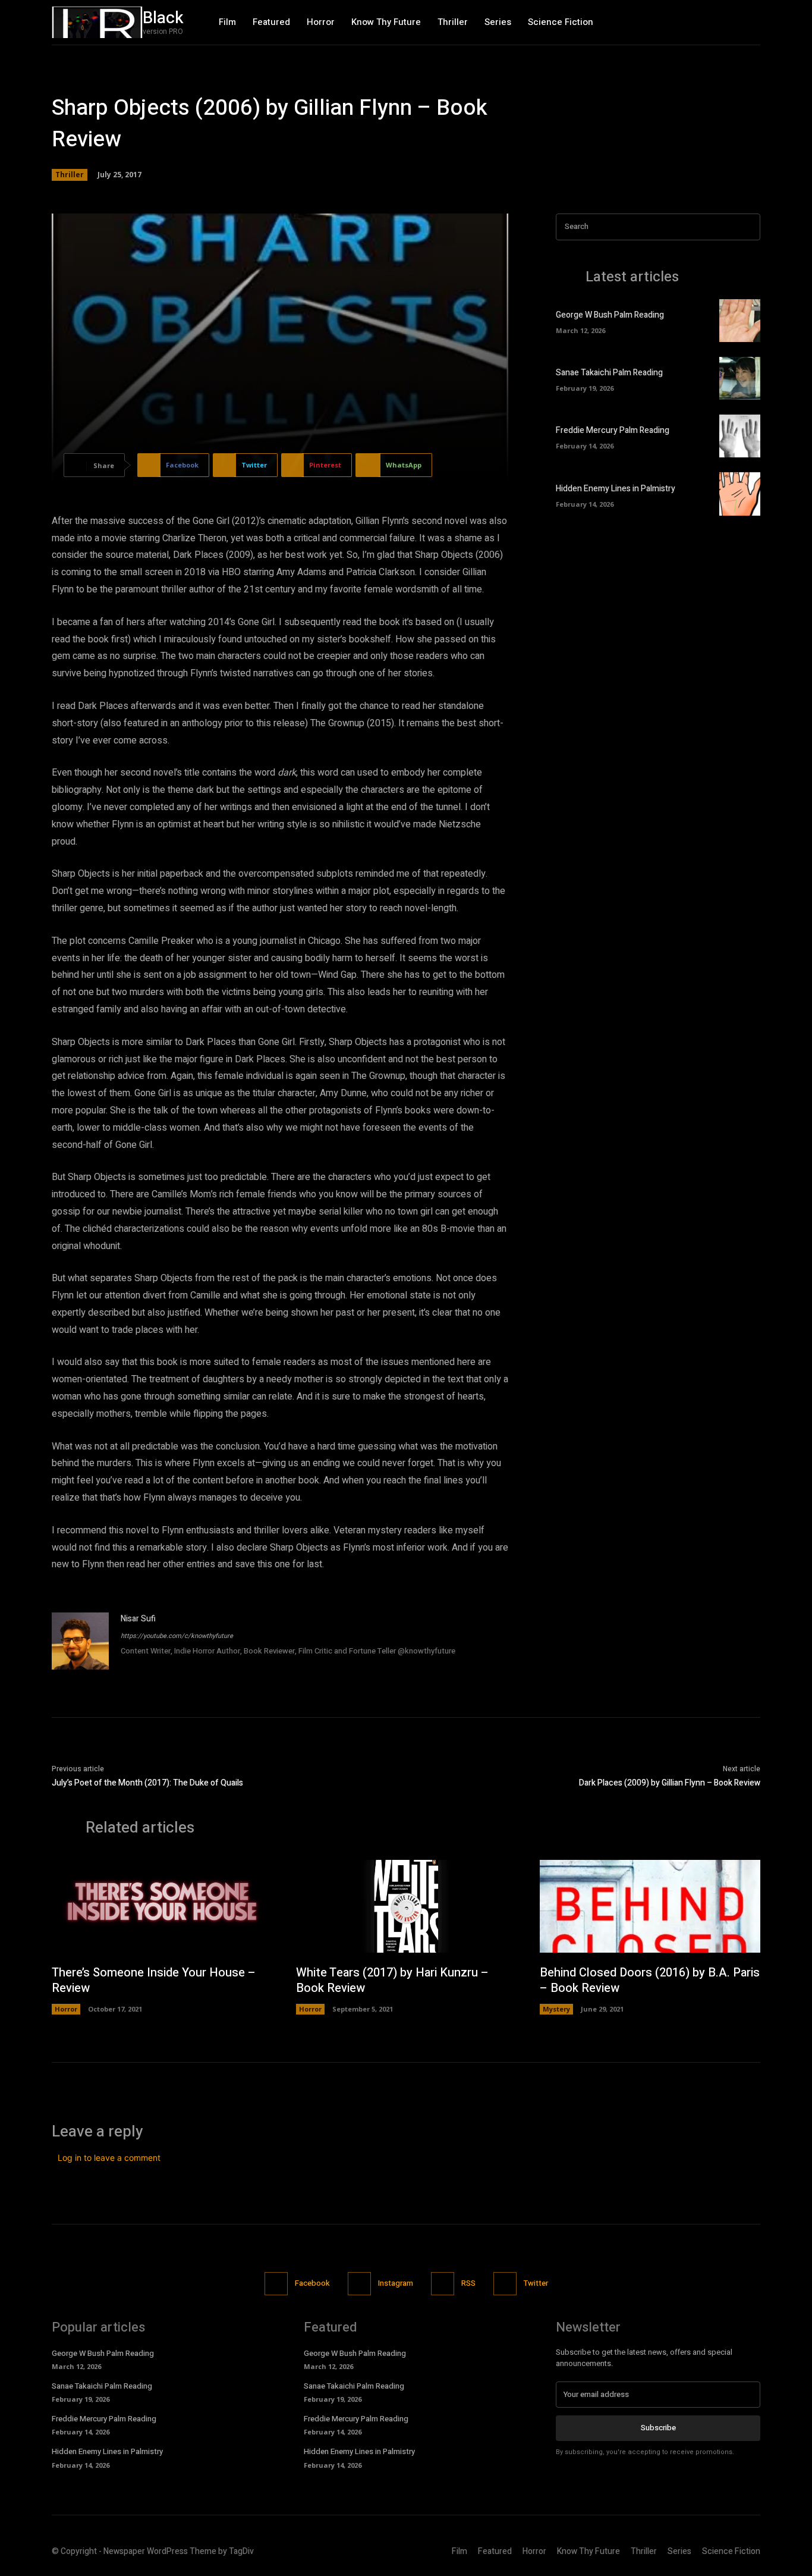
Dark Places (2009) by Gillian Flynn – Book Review (670, 1783)
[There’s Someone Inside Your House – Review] (162, 1906)
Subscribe (658, 2428)
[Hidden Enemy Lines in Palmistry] (740, 494)
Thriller (70, 175)
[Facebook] (700, 22)
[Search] (748, 227)
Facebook (312, 2283)
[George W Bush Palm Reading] (740, 321)
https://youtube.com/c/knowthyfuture (177, 1636)
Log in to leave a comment (109, 2158)
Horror (66, 2009)
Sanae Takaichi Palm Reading (609, 373)
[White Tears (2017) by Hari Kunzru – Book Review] (406, 1906)
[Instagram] (726, 22)
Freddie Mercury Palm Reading (613, 430)
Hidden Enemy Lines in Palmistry (616, 489)
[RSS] (443, 2284)
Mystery (556, 2009)
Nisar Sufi (138, 1619)
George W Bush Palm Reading (610, 315)
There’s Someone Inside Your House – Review (154, 1980)
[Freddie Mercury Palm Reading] (740, 436)
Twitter (536, 2283)
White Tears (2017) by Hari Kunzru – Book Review (392, 1980)
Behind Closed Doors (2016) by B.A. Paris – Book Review (650, 1980)
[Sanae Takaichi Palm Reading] (740, 378)
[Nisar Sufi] (80, 1641)
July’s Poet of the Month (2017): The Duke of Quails (147, 1783)
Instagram (396, 2283)
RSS (468, 2283)
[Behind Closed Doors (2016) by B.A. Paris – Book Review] (650, 1906)
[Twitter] (750, 22)
